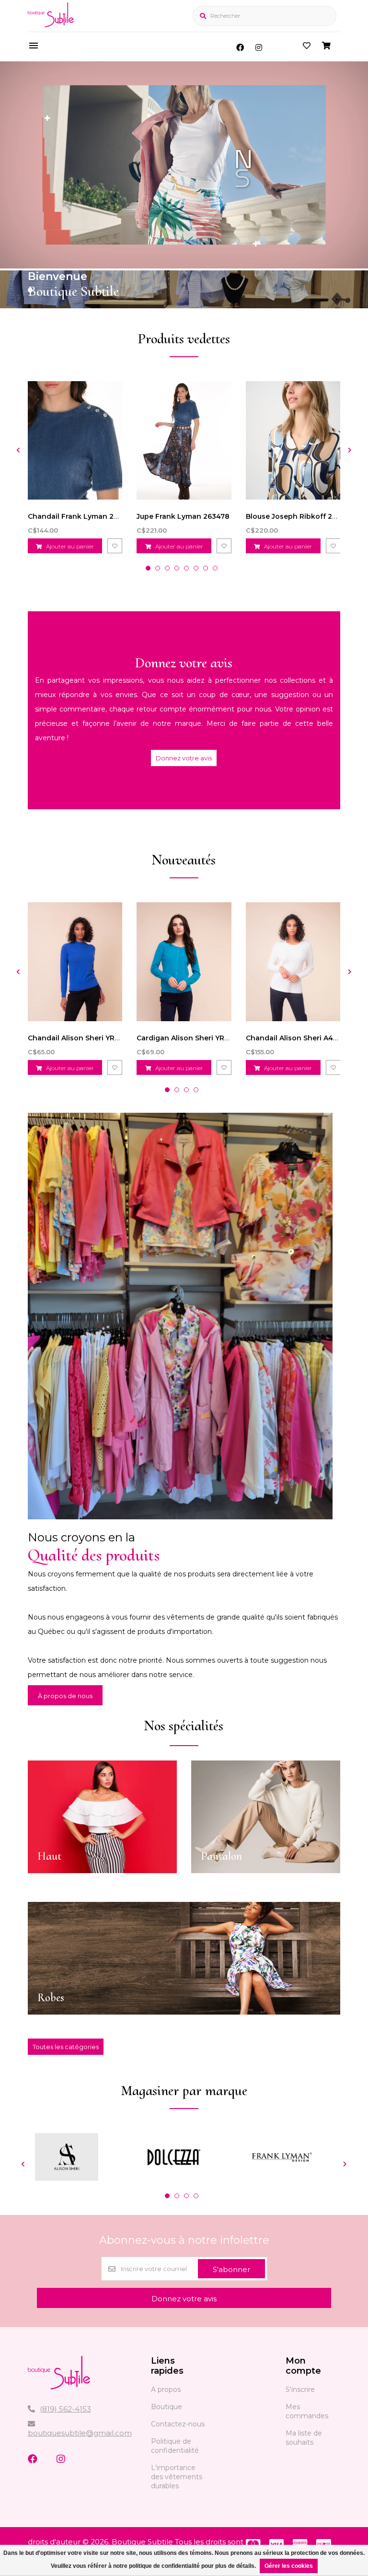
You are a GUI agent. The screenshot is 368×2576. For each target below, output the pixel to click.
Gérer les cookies (289, 2566)
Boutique (167, 2407)
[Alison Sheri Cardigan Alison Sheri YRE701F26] (184, 962)
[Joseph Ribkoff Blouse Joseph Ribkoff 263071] (293, 440)
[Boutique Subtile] (51, 25)
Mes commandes (307, 2411)
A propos (166, 2390)
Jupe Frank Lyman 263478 (183, 516)
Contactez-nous (178, 2424)
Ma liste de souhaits (304, 2438)
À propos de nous (65, 1696)
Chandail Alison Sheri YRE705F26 (86, 1038)
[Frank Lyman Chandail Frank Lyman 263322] (75, 440)
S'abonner (231, 2269)
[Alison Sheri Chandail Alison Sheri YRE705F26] (75, 962)
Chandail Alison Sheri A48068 (299, 1038)
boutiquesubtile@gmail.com (80, 2433)
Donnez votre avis (184, 758)
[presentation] (18, 450)
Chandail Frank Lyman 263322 (81, 516)
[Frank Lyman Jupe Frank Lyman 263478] (184, 440)
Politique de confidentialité (175, 2446)
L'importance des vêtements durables (177, 2477)
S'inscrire (300, 2390)
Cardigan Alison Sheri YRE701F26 (195, 1038)
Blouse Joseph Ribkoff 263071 (299, 516)
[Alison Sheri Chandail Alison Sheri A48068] (293, 962)
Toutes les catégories (66, 2047)
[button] (30, 290)
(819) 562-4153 (65, 2409)
